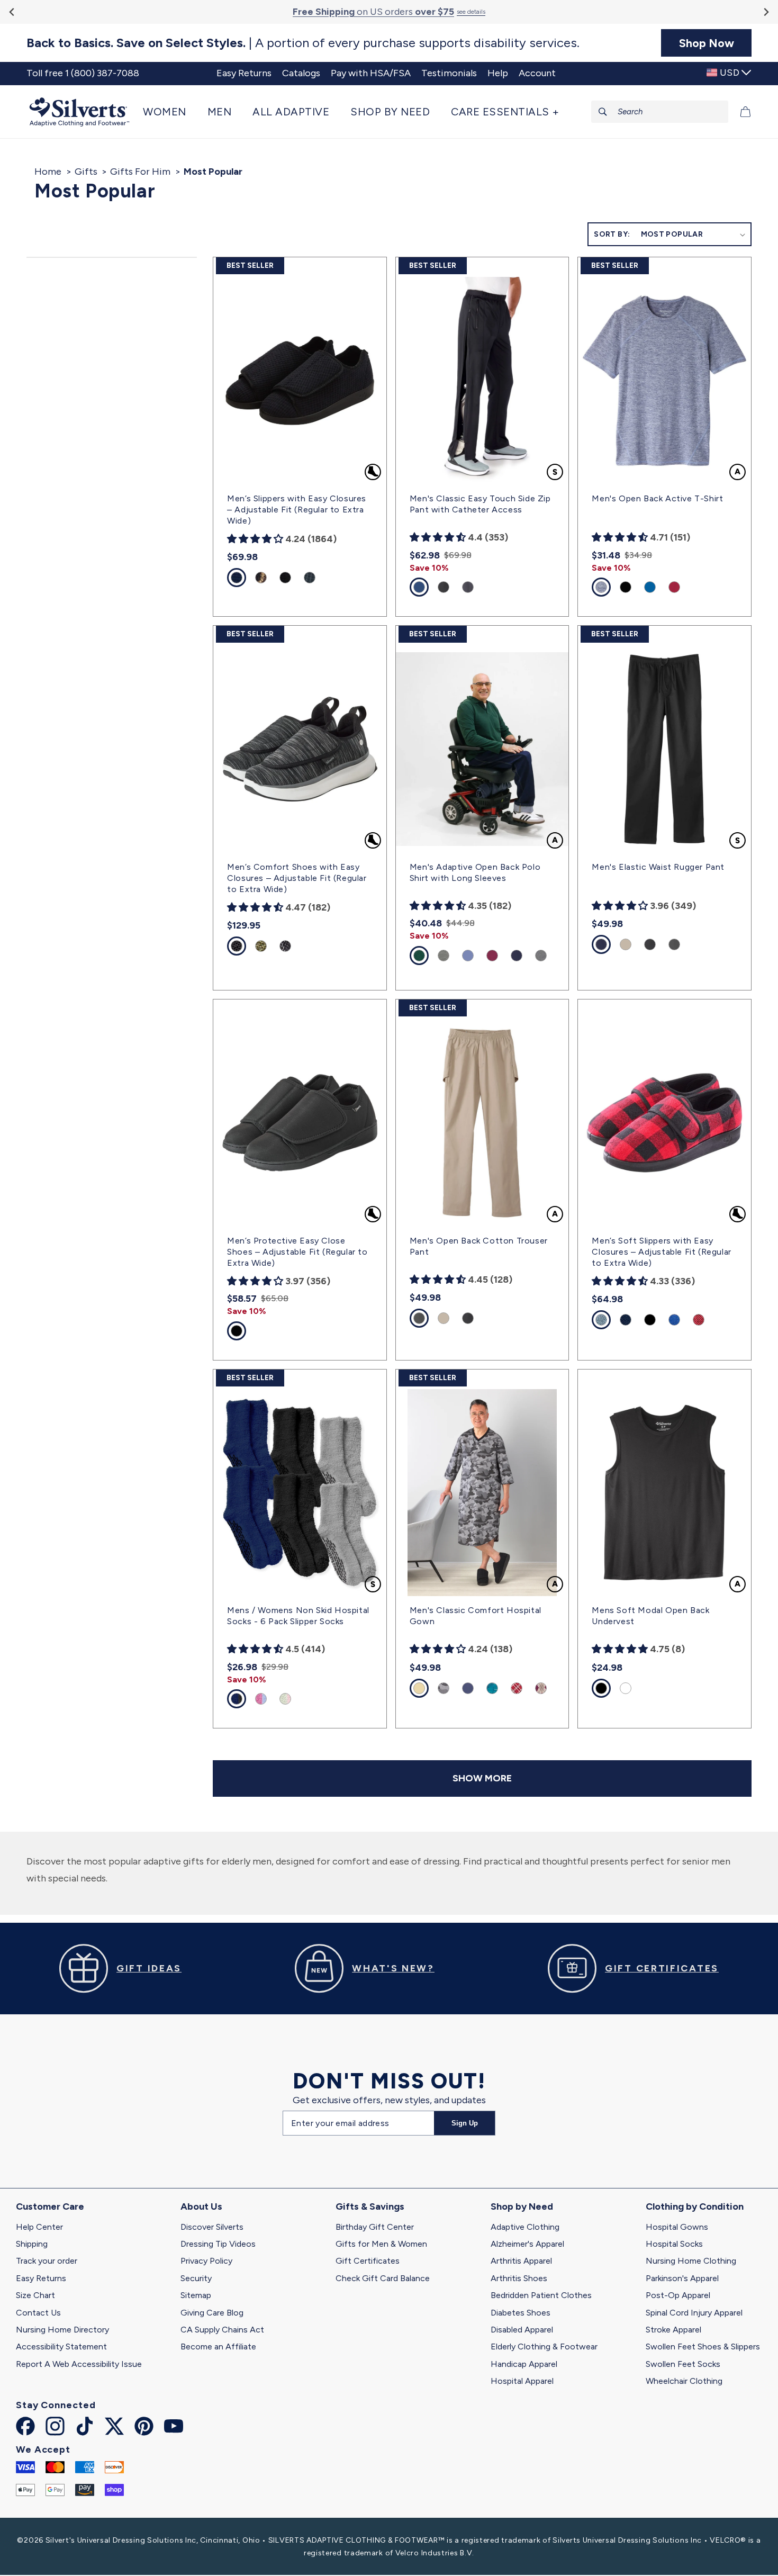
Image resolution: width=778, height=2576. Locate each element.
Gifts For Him (140, 172)
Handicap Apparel (524, 2364)
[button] (170, 112)
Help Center (39, 2227)
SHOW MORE (482, 1778)
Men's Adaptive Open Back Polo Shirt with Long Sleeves (475, 872)
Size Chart (35, 2295)
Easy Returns (41, 2278)
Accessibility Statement (61, 2347)
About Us (201, 2206)
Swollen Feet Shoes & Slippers (703, 2347)
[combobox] (660, 112)
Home (48, 172)
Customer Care (50, 2206)
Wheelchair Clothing (684, 2381)
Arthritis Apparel (521, 2261)
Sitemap (196, 2295)
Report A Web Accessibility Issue (79, 2364)
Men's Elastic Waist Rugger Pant (658, 867)
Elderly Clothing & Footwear (544, 2347)
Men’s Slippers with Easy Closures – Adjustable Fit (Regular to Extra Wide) (297, 510)
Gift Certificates (368, 2261)
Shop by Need (522, 2206)
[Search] (603, 112)
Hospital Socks (674, 2244)
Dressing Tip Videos (218, 2244)
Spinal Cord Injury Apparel (694, 2313)
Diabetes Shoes (521, 2313)
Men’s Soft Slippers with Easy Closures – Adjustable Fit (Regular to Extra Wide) (661, 1252)
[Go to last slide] (12, 12)
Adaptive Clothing (525, 2227)
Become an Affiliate (218, 2347)
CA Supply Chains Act (222, 2330)
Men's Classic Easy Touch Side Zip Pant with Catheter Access (480, 504)
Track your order (47, 2261)
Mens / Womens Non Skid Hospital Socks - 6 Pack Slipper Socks (298, 1616)
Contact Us (38, 2313)
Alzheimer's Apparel (527, 2244)
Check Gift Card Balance (383, 2278)
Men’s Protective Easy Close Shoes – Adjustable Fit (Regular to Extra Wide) (297, 1252)
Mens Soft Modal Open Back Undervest (650, 1616)
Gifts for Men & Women (381, 2244)
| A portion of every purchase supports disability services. (303, 43)
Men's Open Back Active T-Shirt (657, 498)
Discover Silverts (212, 2227)
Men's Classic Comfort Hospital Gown (476, 1616)
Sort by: (612, 234)
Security (196, 2278)
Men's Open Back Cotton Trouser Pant (479, 1246)
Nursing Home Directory (62, 2330)
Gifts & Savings (370, 2206)
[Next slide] (766, 12)
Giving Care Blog (212, 2313)
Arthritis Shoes (519, 2278)
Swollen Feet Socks (683, 2364)
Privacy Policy (206, 2261)
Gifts (86, 172)
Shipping (32, 2244)
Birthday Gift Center (375, 2227)
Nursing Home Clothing (691, 2261)
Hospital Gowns (677, 2227)
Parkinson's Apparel (682, 2278)
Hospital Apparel (522, 2381)
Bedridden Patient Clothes (541, 2295)
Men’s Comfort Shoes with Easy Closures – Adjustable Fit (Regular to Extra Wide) (297, 878)
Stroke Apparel (673, 2330)
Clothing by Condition (695, 2206)
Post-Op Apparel (678, 2295)
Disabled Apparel (522, 2330)
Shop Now (707, 43)
